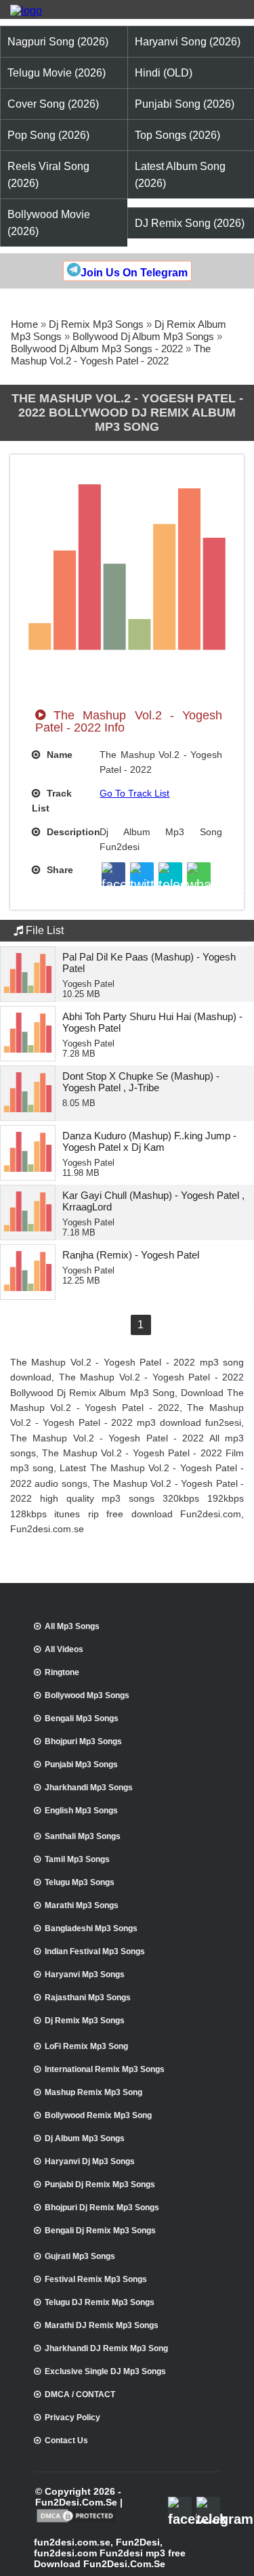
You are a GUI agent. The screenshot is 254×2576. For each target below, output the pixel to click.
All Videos (64, 1649)
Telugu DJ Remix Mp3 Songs (100, 2302)
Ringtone (62, 1672)
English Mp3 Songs (81, 1811)
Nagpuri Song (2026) (58, 42)
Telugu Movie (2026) (57, 73)
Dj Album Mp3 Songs (85, 2138)
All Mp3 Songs (72, 1626)
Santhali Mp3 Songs (83, 1836)
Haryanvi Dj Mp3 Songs (90, 2161)
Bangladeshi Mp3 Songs (91, 1928)
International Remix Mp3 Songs (105, 2069)
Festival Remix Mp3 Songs (96, 2279)
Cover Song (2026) (53, 104)
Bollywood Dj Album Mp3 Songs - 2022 (97, 349)
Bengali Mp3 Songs (82, 1718)
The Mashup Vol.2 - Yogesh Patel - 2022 (111, 355)
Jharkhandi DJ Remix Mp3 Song (106, 2348)
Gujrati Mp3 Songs (80, 2256)
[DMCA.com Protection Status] (76, 2521)
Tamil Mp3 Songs (77, 1859)
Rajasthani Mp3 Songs (88, 1998)
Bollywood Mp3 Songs (87, 1695)
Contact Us (66, 2441)
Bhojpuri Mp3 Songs (83, 1741)
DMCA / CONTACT (80, 2394)
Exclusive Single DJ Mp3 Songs (105, 2371)
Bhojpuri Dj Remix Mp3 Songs (102, 2208)
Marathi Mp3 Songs (82, 1905)
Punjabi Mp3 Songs (81, 1765)
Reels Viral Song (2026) (48, 175)
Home (24, 324)
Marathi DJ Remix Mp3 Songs (102, 2325)
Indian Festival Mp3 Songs (95, 1951)
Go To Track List (134, 793)
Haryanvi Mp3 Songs (85, 1975)
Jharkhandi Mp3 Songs (89, 1788)
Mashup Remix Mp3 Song (93, 2092)
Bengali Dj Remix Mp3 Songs (100, 2231)
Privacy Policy (72, 2417)
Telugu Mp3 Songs (80, 1882)
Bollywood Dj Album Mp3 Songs (143, 336)
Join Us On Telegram (134, 273)
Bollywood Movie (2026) (49, 223)
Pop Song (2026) (48, 135)
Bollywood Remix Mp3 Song (98, 2115)
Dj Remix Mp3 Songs (96, 324)
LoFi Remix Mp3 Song (86, 2046)
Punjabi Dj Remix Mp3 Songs (100, 2184)
